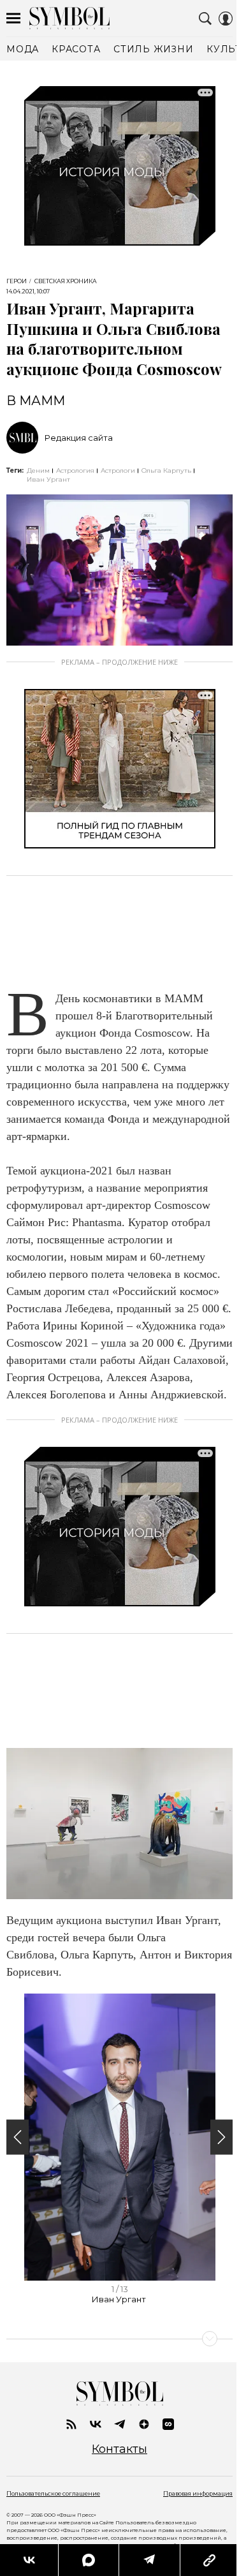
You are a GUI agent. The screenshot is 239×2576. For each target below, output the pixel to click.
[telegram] (120, 2424)
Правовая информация (198, 2493)
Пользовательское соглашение (53, 2493)
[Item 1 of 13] (119, 2137)
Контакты (119, 2449)
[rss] (71, 2424)
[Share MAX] (88, 2560)
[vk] (96, 2424)
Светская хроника (66, 281)
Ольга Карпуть (166, 470)
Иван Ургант (48, 479)
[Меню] (13, 19)
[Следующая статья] (119, 2339)
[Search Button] (205, 19)
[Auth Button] (226, 19)
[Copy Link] (209, 2560)
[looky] (168, 2424)
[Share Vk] (29, 2560)
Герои (17, 281)
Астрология (75, 470)
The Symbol (69, 18)
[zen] (144, 2424)
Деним (38, 470)
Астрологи (118, 470)
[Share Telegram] (149, 2560)
